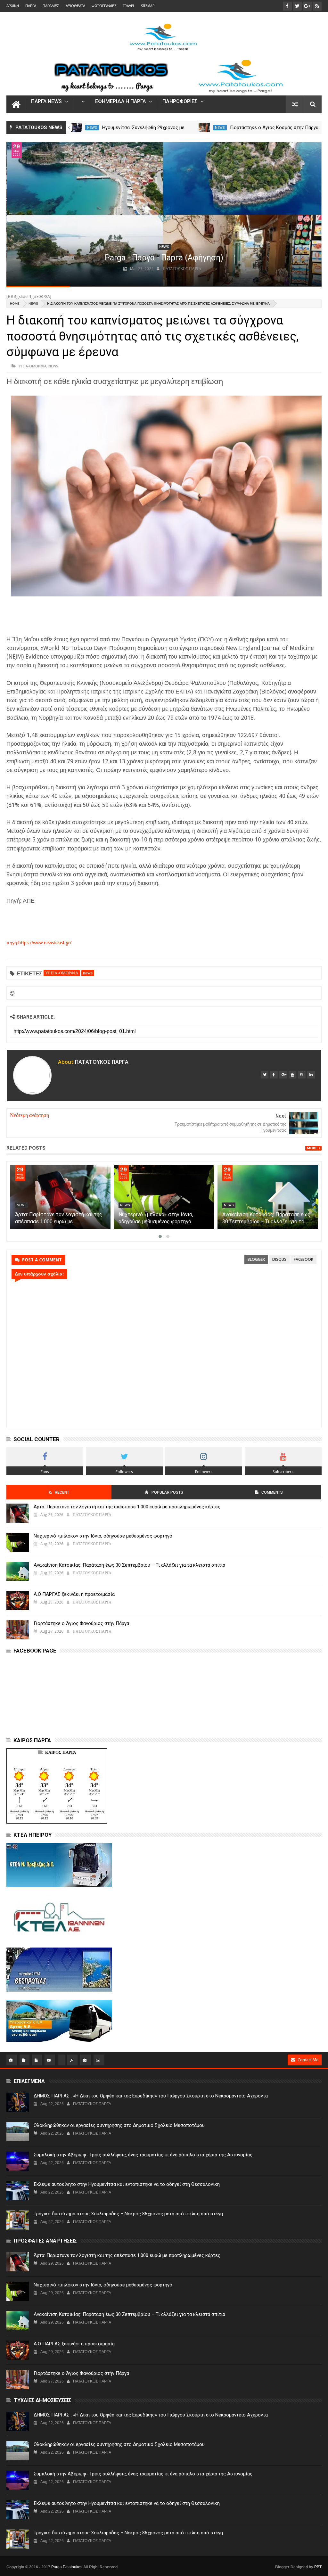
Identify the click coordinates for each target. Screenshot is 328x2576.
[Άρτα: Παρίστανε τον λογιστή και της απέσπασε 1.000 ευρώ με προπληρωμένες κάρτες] (164, 1197)
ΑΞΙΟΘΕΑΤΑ (75, 6)
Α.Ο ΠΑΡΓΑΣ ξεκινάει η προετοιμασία (74, 1594)
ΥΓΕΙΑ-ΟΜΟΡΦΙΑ (33, 366)
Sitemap (148, 6)
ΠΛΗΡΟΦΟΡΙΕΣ (180, 102)
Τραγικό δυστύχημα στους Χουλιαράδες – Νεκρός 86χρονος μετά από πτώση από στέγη (128, 2214)
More (312, 1148)
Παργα (31, 6)
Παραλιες (51, 6)
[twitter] (265, 1075)
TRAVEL (129, 6)
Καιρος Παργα (61, 1752)
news (92, 128)
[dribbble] (302, 1075)
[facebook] (274, 1075)
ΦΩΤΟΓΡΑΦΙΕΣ (104, 6)
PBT (318, 2567)
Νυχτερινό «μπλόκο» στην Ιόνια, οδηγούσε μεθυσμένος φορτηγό (103, 1536)
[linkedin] (311, 1075)
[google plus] (283, 1075)
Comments (272, 1492)
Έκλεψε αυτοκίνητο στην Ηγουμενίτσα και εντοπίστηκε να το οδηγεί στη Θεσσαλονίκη (127, 2184)
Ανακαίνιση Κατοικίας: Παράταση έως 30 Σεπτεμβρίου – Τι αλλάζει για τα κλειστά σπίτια (129, 1565)
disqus (279, 1259)
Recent (62, 1492)
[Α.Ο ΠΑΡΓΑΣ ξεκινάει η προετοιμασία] (18, 1601)
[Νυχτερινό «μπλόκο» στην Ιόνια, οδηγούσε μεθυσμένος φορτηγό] (267, 1197)
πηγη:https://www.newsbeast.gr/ (39, 943)
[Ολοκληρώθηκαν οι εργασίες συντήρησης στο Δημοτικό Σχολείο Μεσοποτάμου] (18, 2132)
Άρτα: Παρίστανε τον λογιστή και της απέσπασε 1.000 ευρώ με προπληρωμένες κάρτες (162, 1222)
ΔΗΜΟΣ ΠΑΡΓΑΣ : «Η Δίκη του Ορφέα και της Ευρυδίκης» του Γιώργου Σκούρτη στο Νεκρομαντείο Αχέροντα (151, 2096)
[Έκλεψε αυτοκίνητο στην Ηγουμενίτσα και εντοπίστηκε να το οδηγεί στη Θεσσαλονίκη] (18, 2191)
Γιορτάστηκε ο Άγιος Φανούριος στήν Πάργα (81, 1623)
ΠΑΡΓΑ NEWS (46, 102)
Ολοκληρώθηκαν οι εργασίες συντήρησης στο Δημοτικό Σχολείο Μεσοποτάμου (119, 2125)
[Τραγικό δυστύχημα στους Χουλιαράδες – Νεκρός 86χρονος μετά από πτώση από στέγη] (18, 2220)
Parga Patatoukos (67, 2567)
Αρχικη (13, 6)
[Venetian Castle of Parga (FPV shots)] (164, 214)
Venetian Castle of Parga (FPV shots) (164, 258)
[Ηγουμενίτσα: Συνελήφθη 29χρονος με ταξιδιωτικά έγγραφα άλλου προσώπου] (204, 127)
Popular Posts (167, 1492)
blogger (256, 1259)
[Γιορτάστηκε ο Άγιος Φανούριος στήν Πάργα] (76, 127)
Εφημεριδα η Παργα (120, 102)
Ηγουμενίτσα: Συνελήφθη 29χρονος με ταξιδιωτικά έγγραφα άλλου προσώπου (59, 1222)
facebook (303, 1259)
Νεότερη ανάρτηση (29, 1115)
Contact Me (308, 2060)
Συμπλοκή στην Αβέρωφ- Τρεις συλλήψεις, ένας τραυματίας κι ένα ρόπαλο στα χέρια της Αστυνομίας (143, 2155)
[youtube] (292, 1075)
